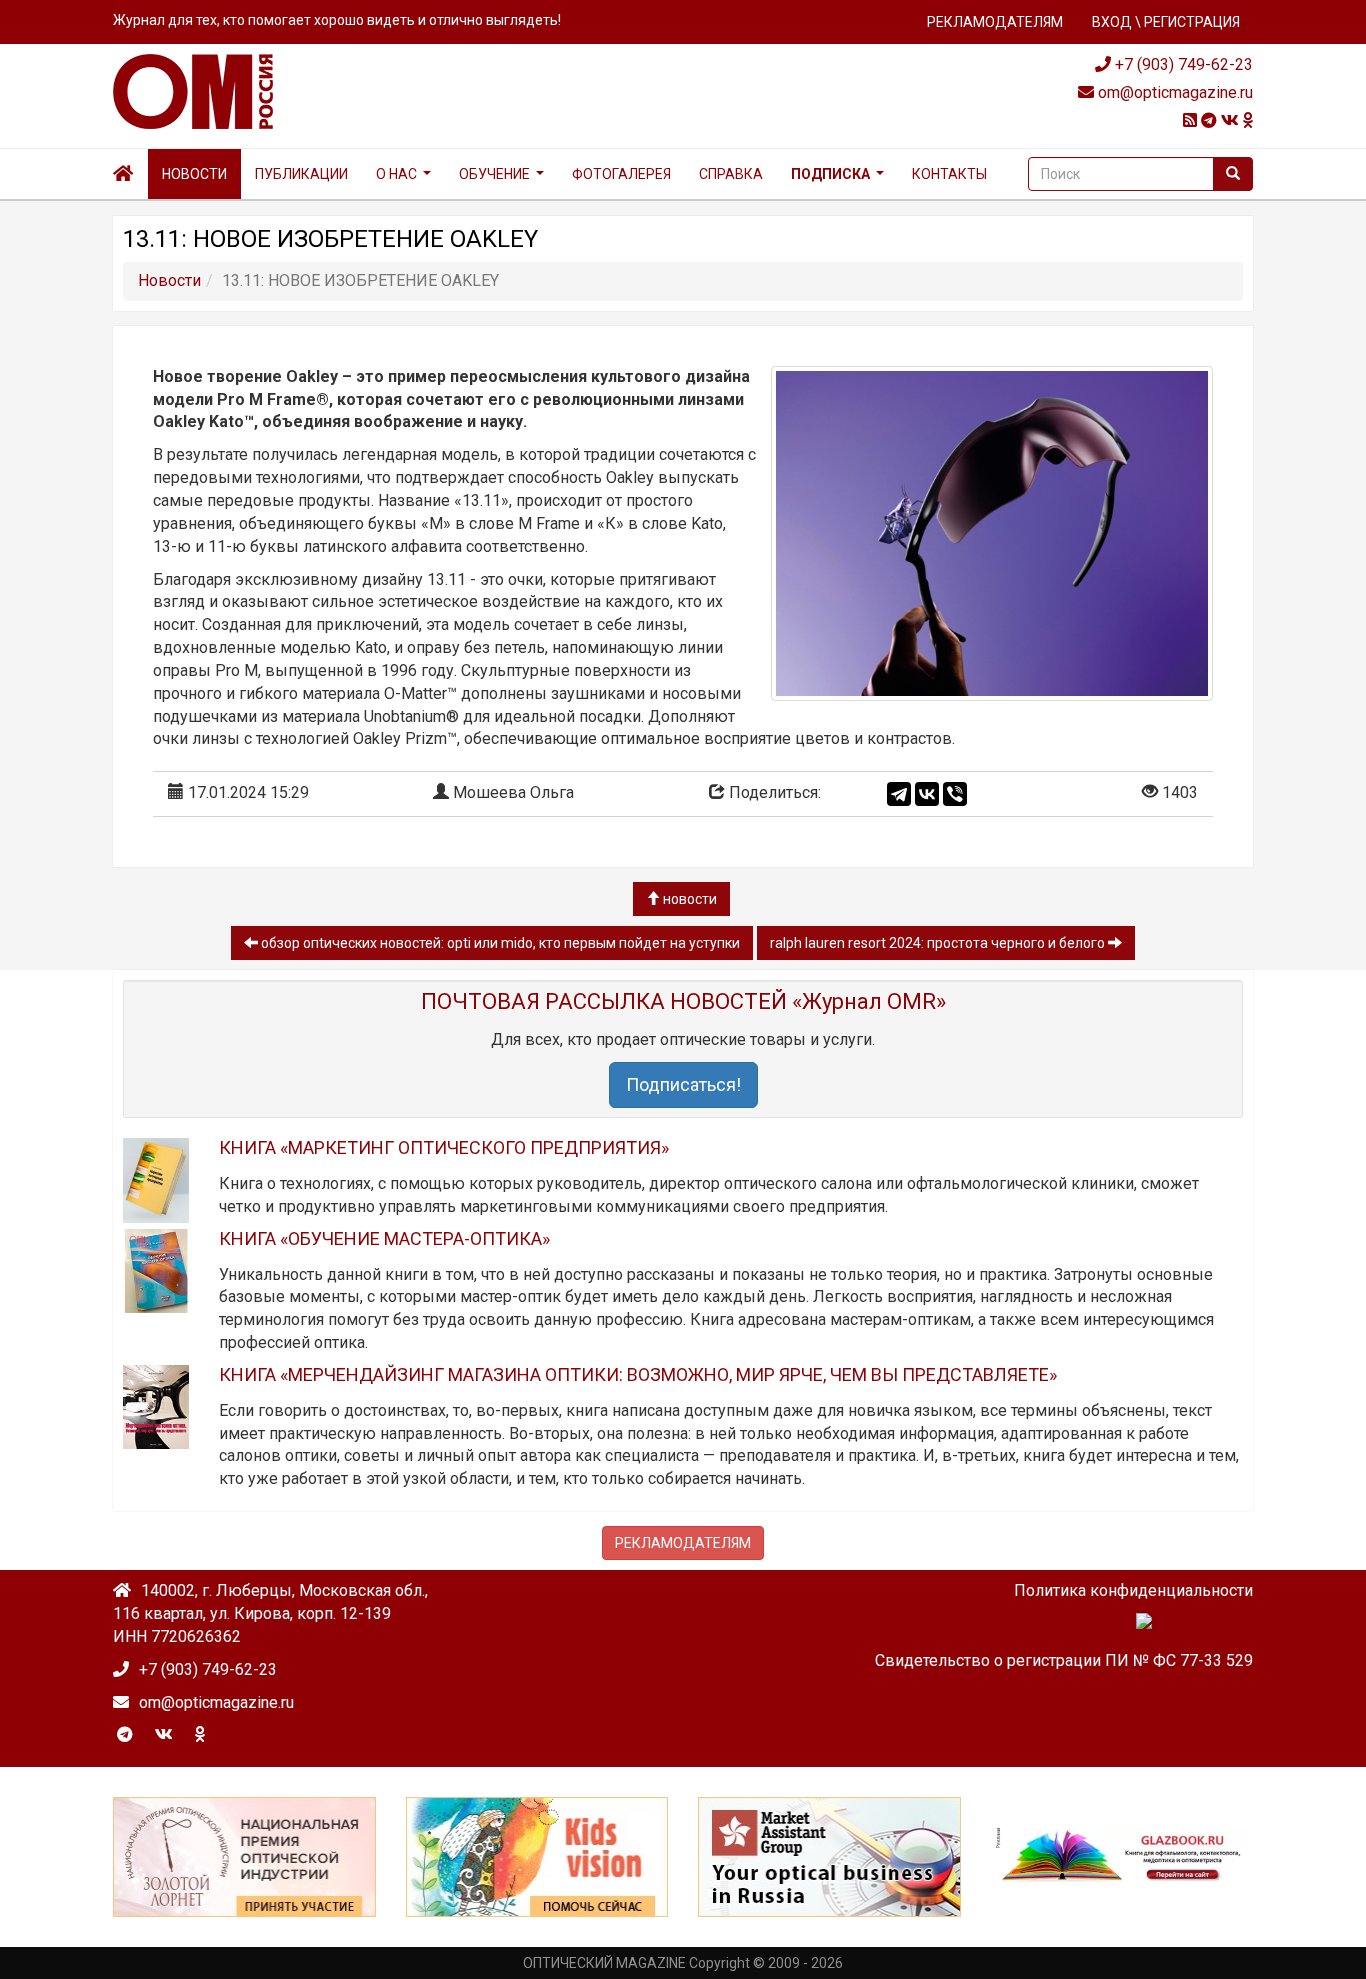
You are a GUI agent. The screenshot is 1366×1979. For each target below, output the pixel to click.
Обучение (494, 174)
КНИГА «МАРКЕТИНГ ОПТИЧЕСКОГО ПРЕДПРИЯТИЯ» (444, 1147)
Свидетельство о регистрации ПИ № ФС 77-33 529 (1064, 1660)
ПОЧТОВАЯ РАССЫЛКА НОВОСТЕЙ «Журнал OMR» (683, 1001)
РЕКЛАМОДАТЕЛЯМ (995, 22)
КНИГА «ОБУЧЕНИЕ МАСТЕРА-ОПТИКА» (384, 1238)
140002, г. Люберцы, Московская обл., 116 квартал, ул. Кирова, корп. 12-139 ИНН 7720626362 (270, 1613)
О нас (396, 174)
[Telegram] (899, 794)
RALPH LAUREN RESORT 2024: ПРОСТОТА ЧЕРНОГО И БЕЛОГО (939, 943)
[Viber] (955, 794)
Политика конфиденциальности (1133, 1590)
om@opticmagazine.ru (1173, 92)
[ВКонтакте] (927, 794)
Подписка (830, 174)
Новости (194, 174)
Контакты (949, 174)
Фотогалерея (621, 174)
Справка (731, 174)
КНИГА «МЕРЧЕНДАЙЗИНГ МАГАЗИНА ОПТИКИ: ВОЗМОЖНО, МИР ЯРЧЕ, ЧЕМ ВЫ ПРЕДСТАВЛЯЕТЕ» (638, 1374)
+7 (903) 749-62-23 (1182, 64)
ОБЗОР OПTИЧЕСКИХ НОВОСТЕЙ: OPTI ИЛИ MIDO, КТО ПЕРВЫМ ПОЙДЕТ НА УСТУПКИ (499, 943)
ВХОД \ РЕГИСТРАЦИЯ (1166, 22)
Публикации (301, 174)
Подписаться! (683, 1084)
